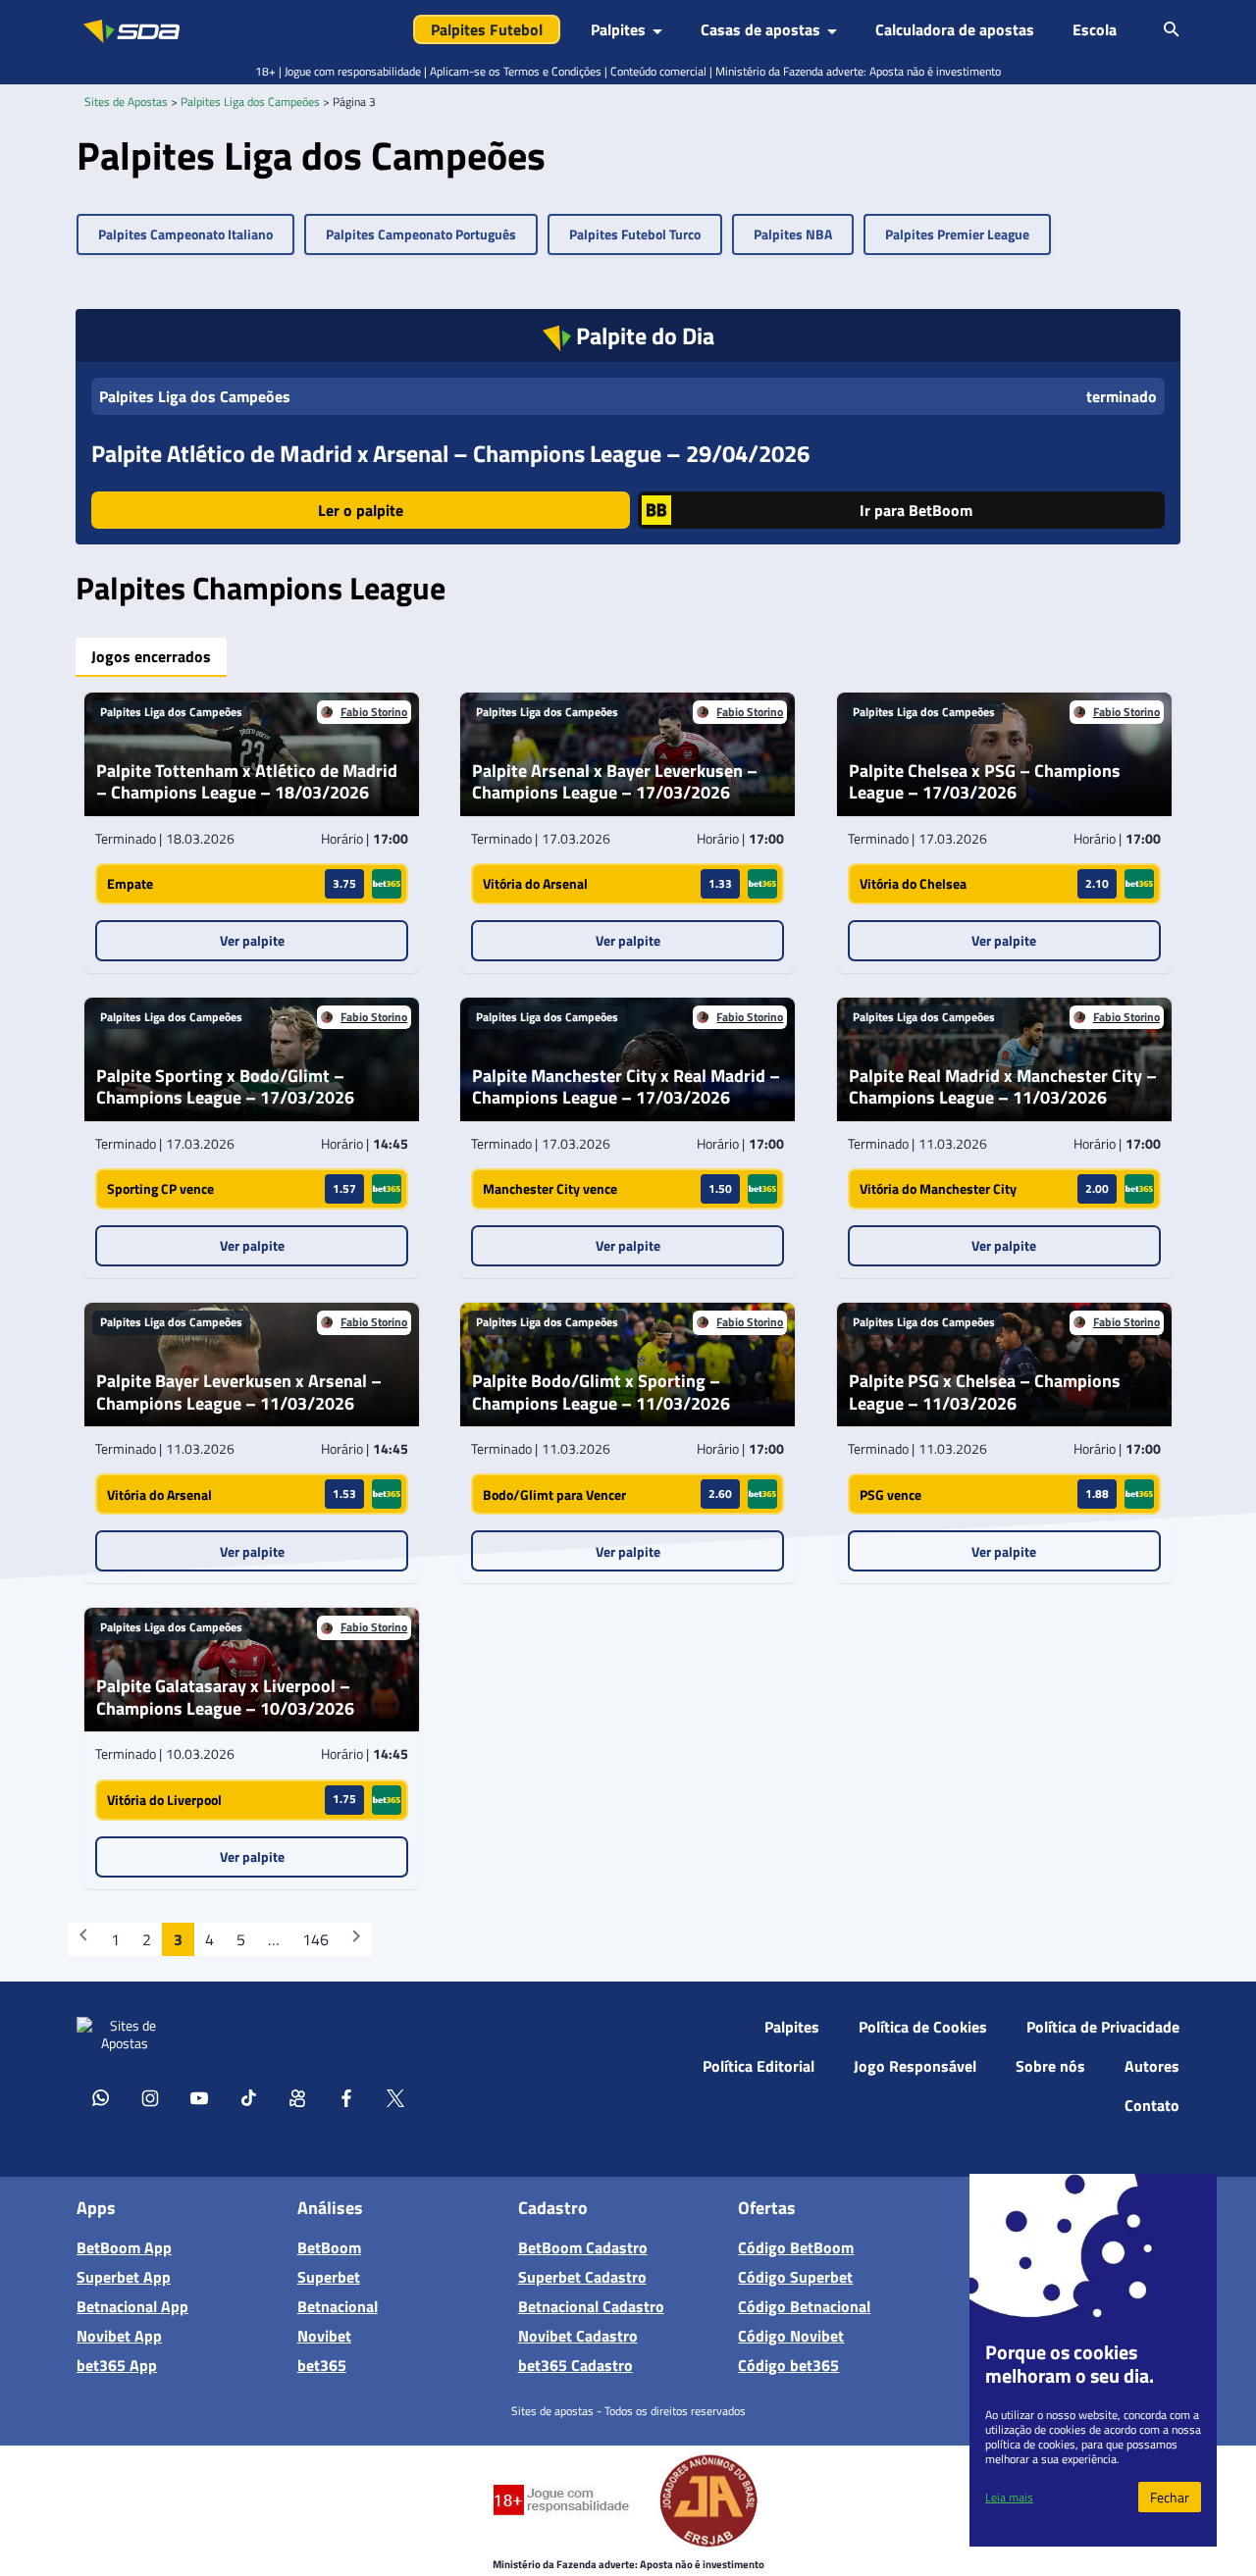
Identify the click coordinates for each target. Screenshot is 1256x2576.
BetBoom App (124, 2247)
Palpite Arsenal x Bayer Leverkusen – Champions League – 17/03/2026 (615, 782)
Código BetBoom (796, 2247)
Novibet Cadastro (578, 2336)
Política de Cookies (923, 2027)
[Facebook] (346, 2097)
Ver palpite (252, 940)
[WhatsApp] (101, 2097)
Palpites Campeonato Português (421, 234)
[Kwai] (297, 2097)
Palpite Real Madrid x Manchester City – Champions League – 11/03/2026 (1003, 1087)
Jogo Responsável (915, 2066)
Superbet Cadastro (582, 2277)
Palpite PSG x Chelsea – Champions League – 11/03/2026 (985, 1392)
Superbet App (124, 2277)
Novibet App (119, 2336)
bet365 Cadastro (576, 2365)
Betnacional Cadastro (591, 2306)
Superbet (329, 2277)
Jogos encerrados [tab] (151, 656)
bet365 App (117, 2365)
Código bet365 (788, 2365)
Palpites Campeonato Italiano (185, 234)
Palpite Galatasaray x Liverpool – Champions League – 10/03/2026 (225, 1698)
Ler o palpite (361, 510)
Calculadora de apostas (955, 29)
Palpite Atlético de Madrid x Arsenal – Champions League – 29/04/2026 (450, 453)
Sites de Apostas (126, 102)
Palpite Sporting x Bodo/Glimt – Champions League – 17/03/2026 (225, 1087)
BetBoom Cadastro (583, 2247)
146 (315, 1939)
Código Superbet (795, 2277)
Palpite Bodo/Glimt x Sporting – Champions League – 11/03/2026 (601, 1392)
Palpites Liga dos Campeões (250, 102)
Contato (1152, 2105)
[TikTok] (248, 2097)
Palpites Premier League (957, 234)
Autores (1152, 2066)
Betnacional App (132, 2306)
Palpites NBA (793, 234)
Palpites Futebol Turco (635, 234)
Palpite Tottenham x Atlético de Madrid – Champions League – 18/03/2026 (247, 782)
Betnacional (338, 2306)
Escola (1095, 29)
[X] (395, 2097)
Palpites (792, 2027)
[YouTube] (199, 2097)
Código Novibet (791, 2336)
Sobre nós (1050, 2066)
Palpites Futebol (487, 29)
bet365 (322, 2365)
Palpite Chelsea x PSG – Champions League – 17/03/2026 (985, 782)
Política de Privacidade (1103, 2027)
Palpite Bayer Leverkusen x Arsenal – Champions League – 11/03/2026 (239, 1392)
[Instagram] (150, 2097)
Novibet (324, 2336)
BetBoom (329, 2247)
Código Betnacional (804, 2306)
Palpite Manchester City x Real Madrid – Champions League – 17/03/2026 (626, 1087)
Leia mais (1009, 2497)
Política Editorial (759, 2066)
